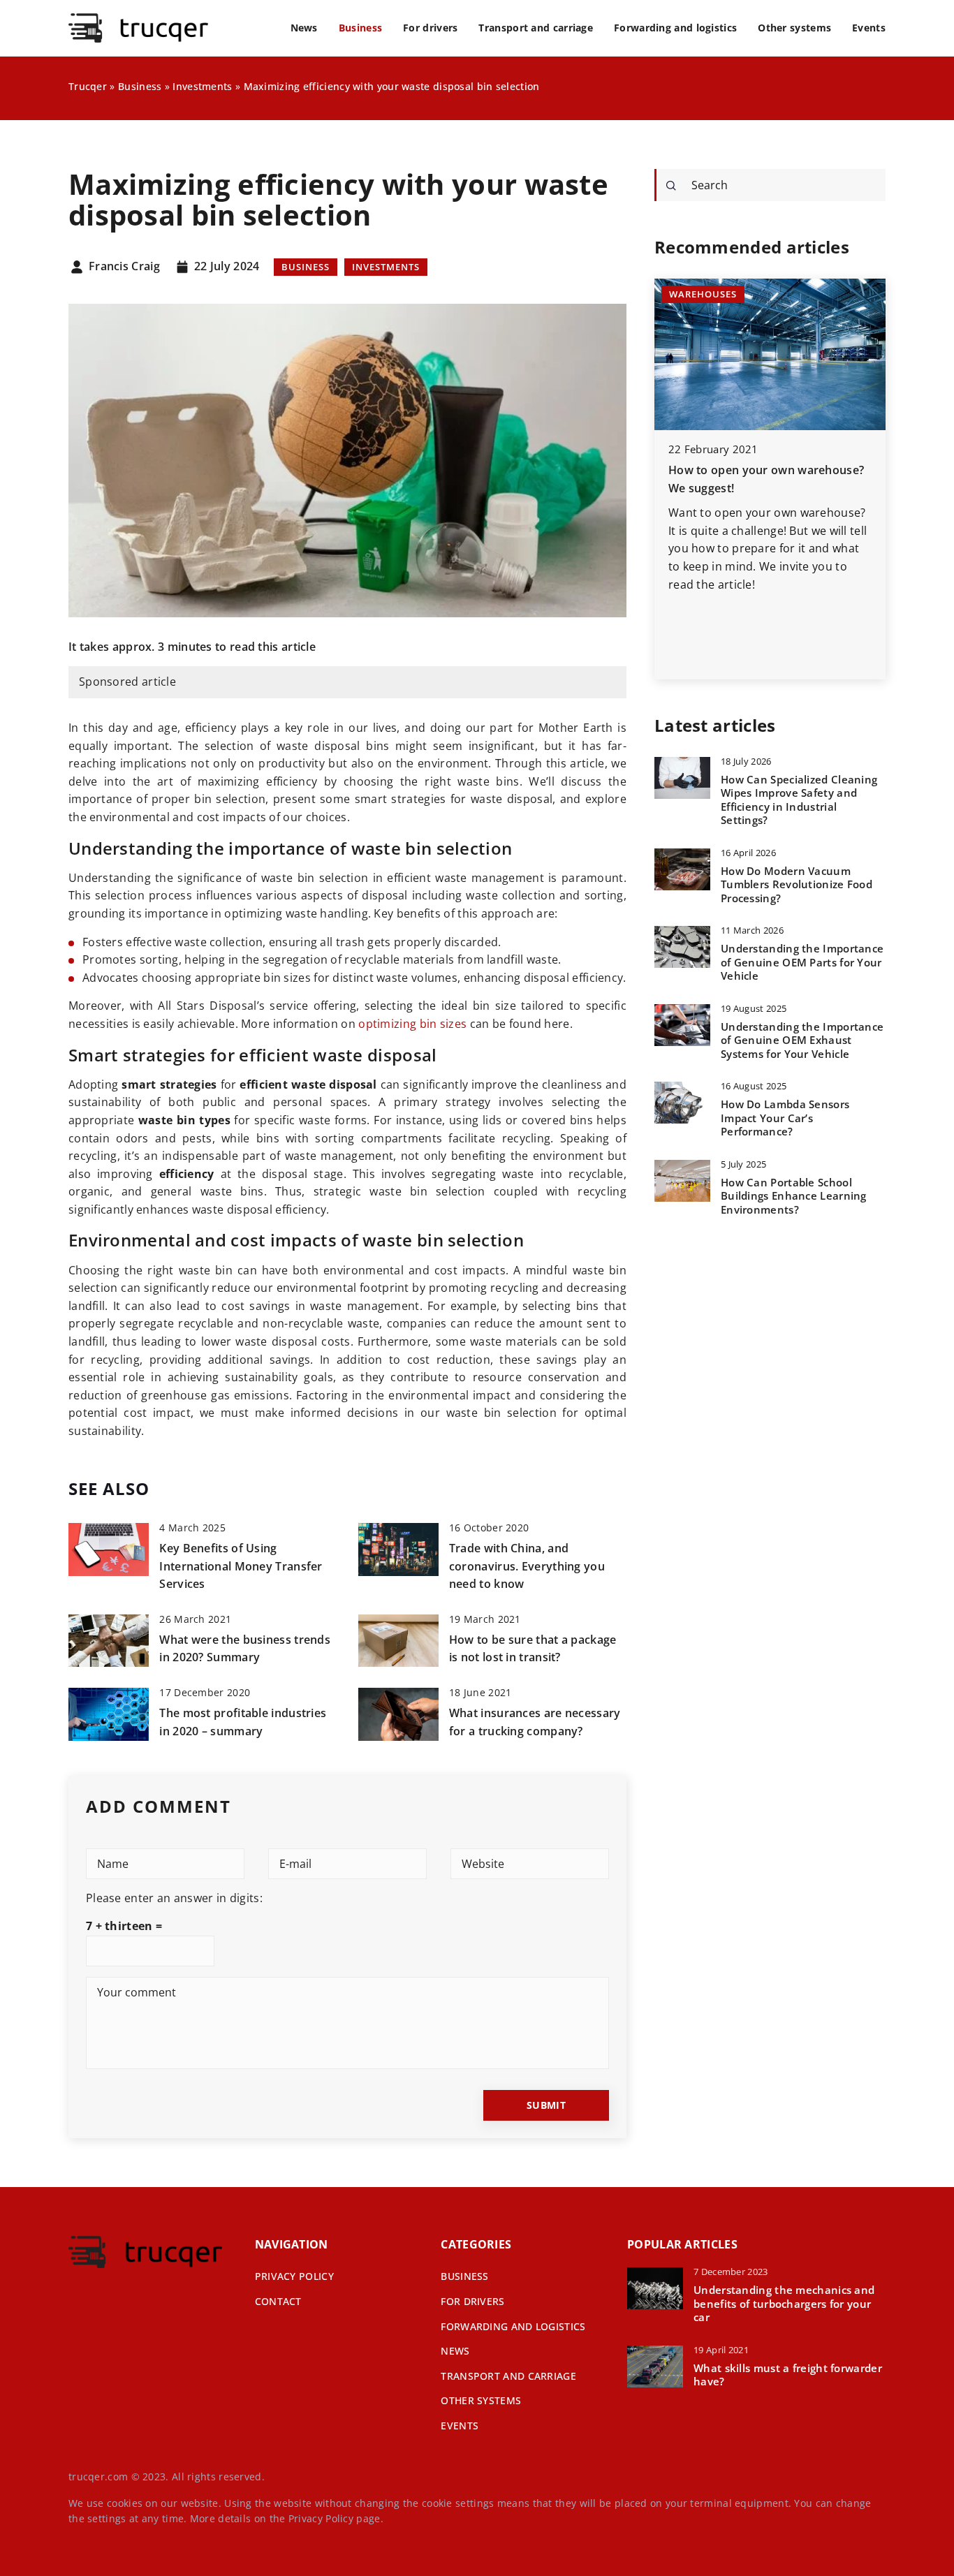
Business (360, 28)
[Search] (671, 186)
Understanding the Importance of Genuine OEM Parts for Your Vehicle (802, 962)
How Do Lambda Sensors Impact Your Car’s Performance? (785, 1118)
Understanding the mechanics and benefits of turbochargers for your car (784, 2304)
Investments (386, 267)
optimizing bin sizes (412, 1024)
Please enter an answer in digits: (174, 1898)
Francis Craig (124, 267)
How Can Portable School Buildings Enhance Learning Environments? (794, 1196)
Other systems (794, 28)
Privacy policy (294, 2276)
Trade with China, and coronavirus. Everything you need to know (527, 1566)
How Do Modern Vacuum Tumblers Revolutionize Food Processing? (797, 885)
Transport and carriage (536, 28)
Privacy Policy (321, 2518)
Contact (278, 2301)
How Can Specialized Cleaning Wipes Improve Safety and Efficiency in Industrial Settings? (799, 800)
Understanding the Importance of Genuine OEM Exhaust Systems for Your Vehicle (802, 1040)
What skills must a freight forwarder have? (788, 2375)
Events (869, 28)
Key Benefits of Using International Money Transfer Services (241, 1566)
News (304, 28)
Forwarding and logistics (675, 28)
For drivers (430, 28)
